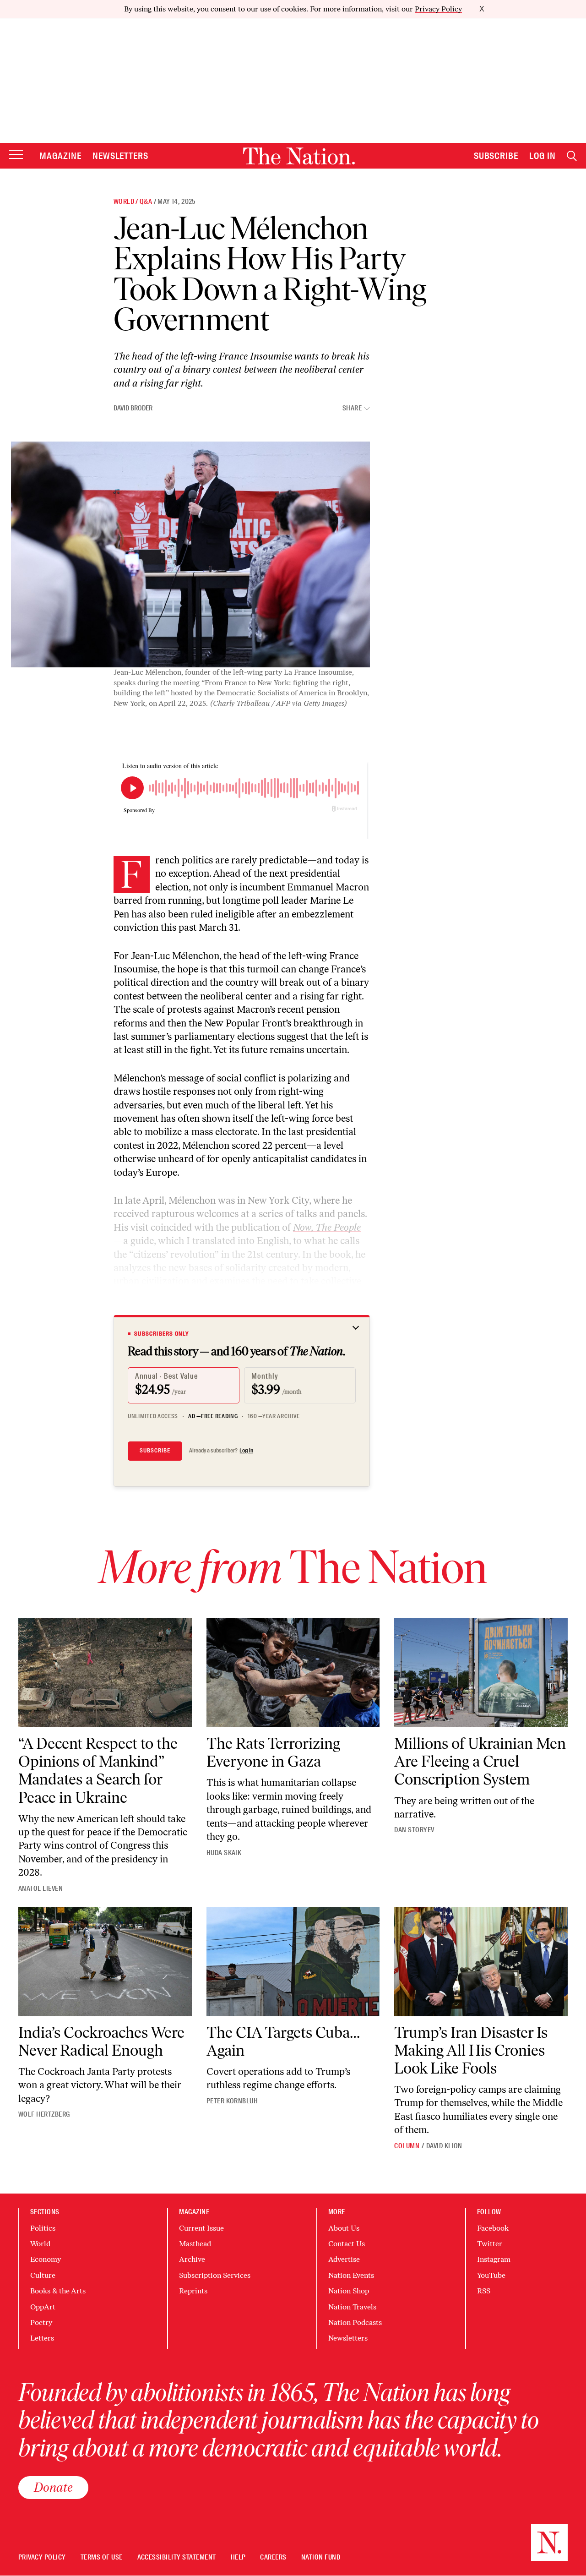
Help (238, 2557)
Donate (53, 2487)
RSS (484, 2291)
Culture (43, 2275)
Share (352, 408)
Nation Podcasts (355, 2322)
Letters (42, 2338)
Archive (192, 2259)
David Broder (133, 408)
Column (407, 2146)
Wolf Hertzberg (44, 2114)
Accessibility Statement (177, 2557)
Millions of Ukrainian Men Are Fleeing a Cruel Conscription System (480, 1761)
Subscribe (496, 156)
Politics (43, 2228)
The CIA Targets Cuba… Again (283, 2041)
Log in (246, 1451)
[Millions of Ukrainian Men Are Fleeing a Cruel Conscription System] (481, 1673)
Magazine (60, 156)
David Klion (444, 2146)
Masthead (195, 2244)
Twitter (490, 2244)
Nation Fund (321, 2557)
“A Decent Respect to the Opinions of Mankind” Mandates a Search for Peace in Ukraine (98, 1770)
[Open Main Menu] (16, 155)
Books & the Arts (58, 2291)
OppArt (43, 2307)
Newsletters (121, 156)
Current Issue (201, 2228)
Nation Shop (349, 2291)
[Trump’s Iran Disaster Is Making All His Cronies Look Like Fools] (481, 1962)
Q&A (146, 202)
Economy (46, 2259)
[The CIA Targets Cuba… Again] (293, 1962)
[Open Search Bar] (572, 156)
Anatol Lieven (41, 1888)
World (124, 202)
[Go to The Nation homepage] (299, 156)
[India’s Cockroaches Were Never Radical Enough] (105, 1962)
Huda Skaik (224, 1853)
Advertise (344, 2259)
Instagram (494, 2259)
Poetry (41, 2322)
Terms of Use (102, 2557)
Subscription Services (215, 2275)
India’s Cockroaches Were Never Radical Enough (101, 2041)
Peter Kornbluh (232, 2101)
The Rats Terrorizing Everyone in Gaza (273, 1752)
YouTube (491, 2275)
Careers (273, 2557)
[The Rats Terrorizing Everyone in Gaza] (293, 1673)
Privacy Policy (438, 9)
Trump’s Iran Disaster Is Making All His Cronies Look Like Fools (471, 2050)
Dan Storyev (414, 1830)
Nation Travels (352, 2307)
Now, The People (327, 1227)
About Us (344, 2228)
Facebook (493, 2228)
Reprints (193, 2291)
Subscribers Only (162, 1334)
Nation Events (351, 2275)
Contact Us (347, 2244)
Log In (543, 156)
